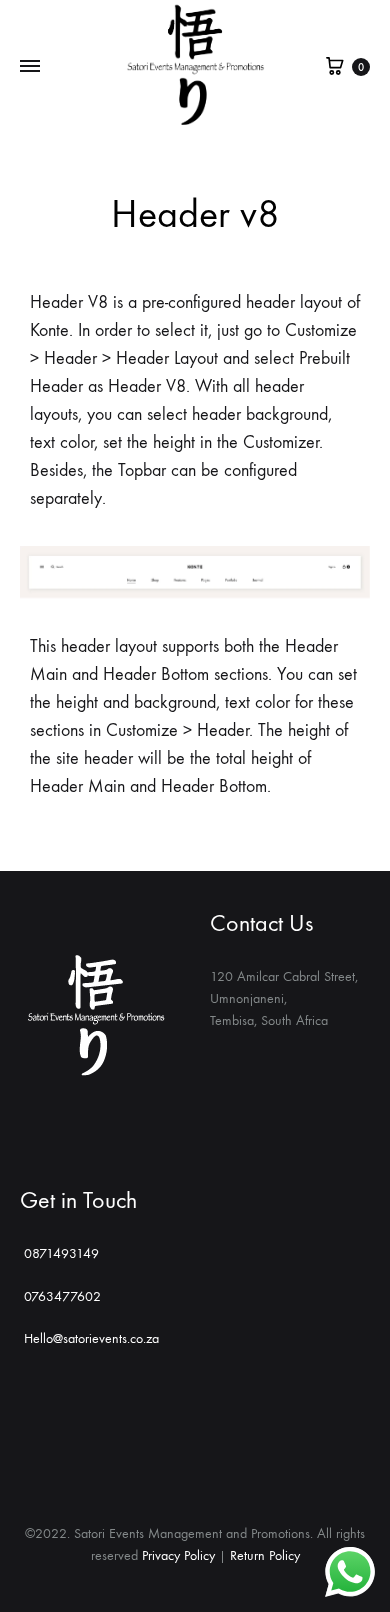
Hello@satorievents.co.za (91, 1338)
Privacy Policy (178, 1555)
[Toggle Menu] (30, 67)
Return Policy (265, 1555)
